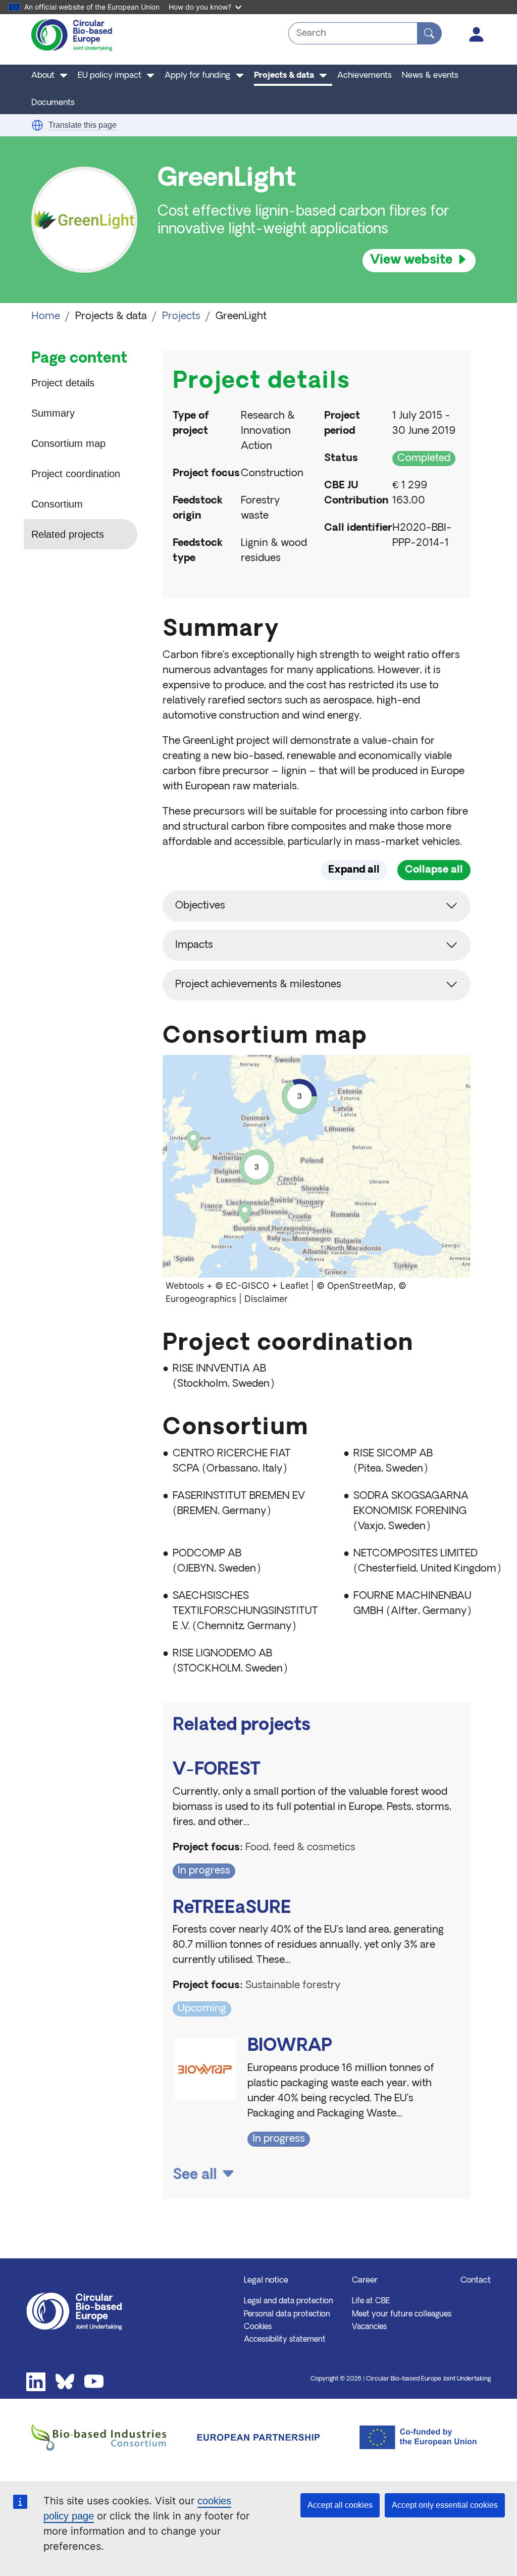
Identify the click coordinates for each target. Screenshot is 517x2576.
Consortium (57, 504)
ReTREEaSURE (232, 1909)
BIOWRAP (290, 2047)
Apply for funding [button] (197, 76)
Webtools (185, 1285)
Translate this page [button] (83, 125)
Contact (476, 2281)
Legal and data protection (289, 2301)
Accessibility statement (285, 2340)
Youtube (94, 2382)
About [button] (43, 76)
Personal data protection (287, 2314)
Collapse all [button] (434, 870)
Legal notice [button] (266, 2281)
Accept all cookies (340, 2505)
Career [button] (365, 2281)
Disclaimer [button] (266, 1299)
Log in (477, 34)
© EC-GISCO (242, 1285)
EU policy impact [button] (110, 76)
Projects (181, 317)
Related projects (68, 534)
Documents (53, 103)
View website (411, 260)
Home (46, 317)
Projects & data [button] (284, 76)
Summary (53, 413)
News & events (430, 76)
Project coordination (76, 474)
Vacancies (369, 2327)
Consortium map (68, 443)
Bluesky (65, 2382)
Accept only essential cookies (445, 2505)
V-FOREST (217, 1770)
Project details (63, 383)
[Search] (429, 33)
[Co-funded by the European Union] (413, 2437)
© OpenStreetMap (355, 1285)
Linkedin (36, 2382)
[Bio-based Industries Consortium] (104, 2437)
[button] (37, 125)
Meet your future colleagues (402, 2314)
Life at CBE (371, 2301)
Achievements (365, 76)
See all (195, 2176)
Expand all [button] (354, 870)
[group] (317, 1181)
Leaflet (294, 1285)
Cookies (258, 2327)
